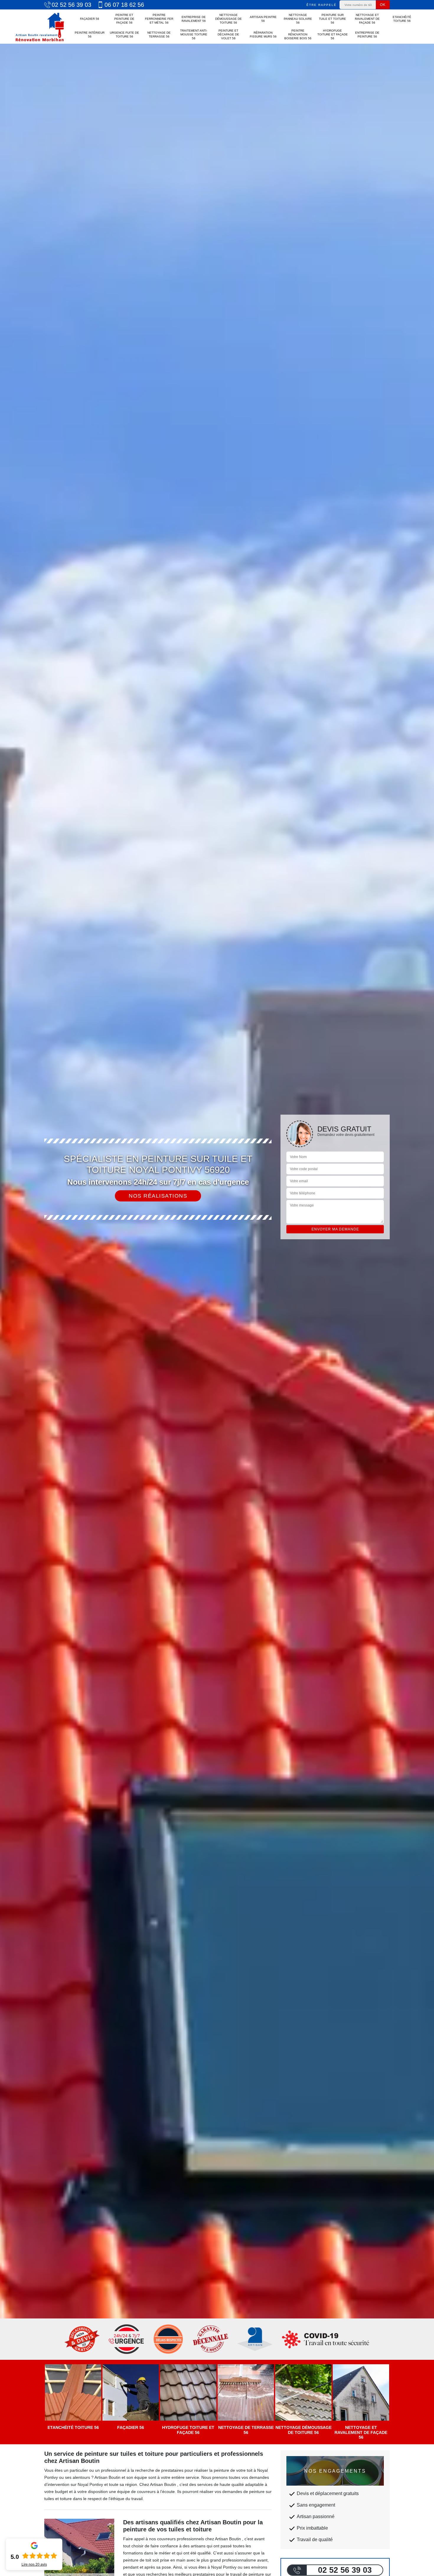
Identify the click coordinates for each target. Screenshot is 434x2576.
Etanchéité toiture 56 (402, 19)
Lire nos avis (34, 2564)
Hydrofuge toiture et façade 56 (333, 34)
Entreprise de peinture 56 (367, 35)
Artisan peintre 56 (263, 19)
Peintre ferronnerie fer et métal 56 (159, 19)
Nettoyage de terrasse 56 (159, 35)
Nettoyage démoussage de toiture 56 (229, 19)
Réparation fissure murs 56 (263, 35)
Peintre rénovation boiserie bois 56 (298, 34)
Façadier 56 (90, 19)
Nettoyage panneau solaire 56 (298, 19)
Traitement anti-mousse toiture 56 (194, 34)
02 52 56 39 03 (71, 5)
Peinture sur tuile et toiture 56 (332, 19)
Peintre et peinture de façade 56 (124, 19)
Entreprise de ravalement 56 (194, 19)
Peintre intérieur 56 (90, 35)
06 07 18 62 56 (124, 5)
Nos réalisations (158, 1196)
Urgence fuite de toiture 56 (124, 35)
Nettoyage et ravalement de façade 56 (367, 19)
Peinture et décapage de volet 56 (228, 34)
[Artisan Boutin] (40, 27)
